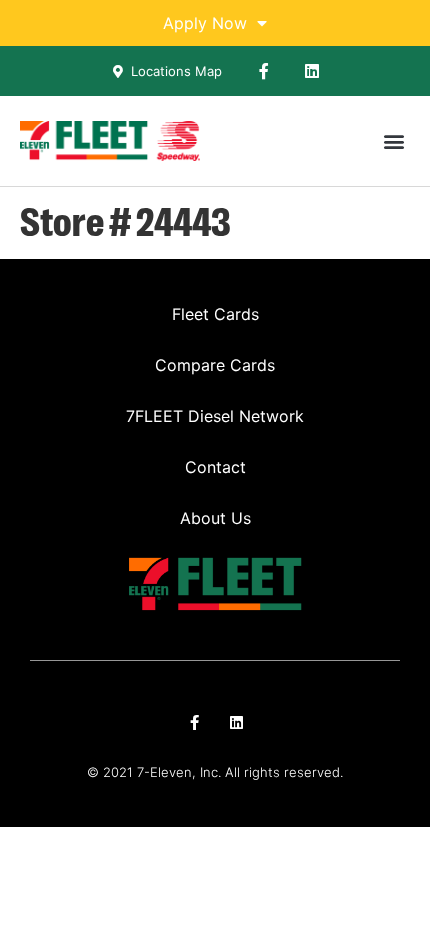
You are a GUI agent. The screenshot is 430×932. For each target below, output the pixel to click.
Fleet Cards (215, 314)
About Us (215, 518)
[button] (393, 141)
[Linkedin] (312, 71)
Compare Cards (215, 365)
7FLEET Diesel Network (215, 416)
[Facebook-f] (264, 71)
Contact (215, 467)
